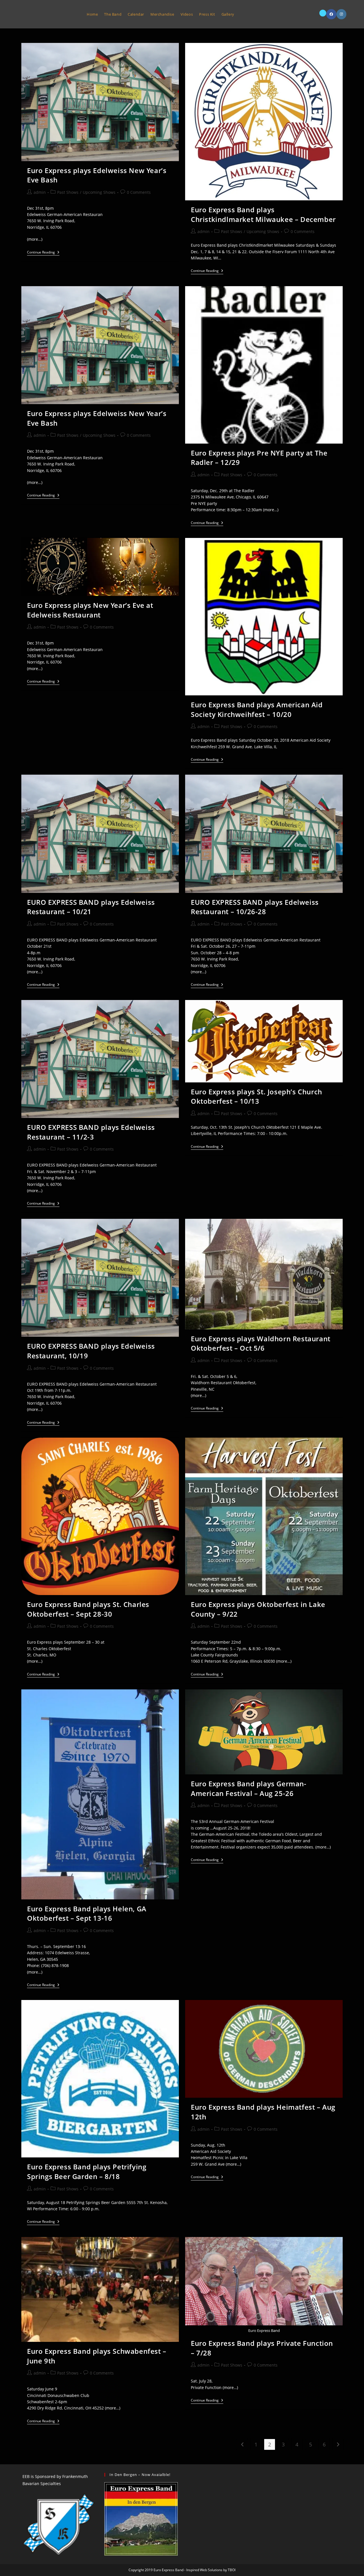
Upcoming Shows (99, 192)
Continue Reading (43, 253)
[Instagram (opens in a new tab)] (341, 14)
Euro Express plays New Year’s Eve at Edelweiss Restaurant (90, 610)
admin (40, 192)
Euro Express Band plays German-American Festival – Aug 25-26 (249, 1788)
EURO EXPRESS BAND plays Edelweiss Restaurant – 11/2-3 (91, 1132)
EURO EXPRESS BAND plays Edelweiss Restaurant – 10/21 (91, 907)
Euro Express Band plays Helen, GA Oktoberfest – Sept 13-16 (87, 1913)
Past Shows (68, 192)
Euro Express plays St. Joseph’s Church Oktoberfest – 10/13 (257, 1096)
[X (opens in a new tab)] (323, 13)
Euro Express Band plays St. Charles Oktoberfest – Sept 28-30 (88, 1609)
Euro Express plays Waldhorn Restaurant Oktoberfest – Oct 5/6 (261, 1343)
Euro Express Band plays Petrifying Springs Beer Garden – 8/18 (87, 2171)
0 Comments (139, 192)
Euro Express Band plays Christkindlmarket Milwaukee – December (263, 214)
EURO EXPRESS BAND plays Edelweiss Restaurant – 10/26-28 (255, 907)
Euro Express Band (48, 14)
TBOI (232, 2570)
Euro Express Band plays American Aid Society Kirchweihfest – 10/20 (257, 709)
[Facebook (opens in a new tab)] (331, 14)
